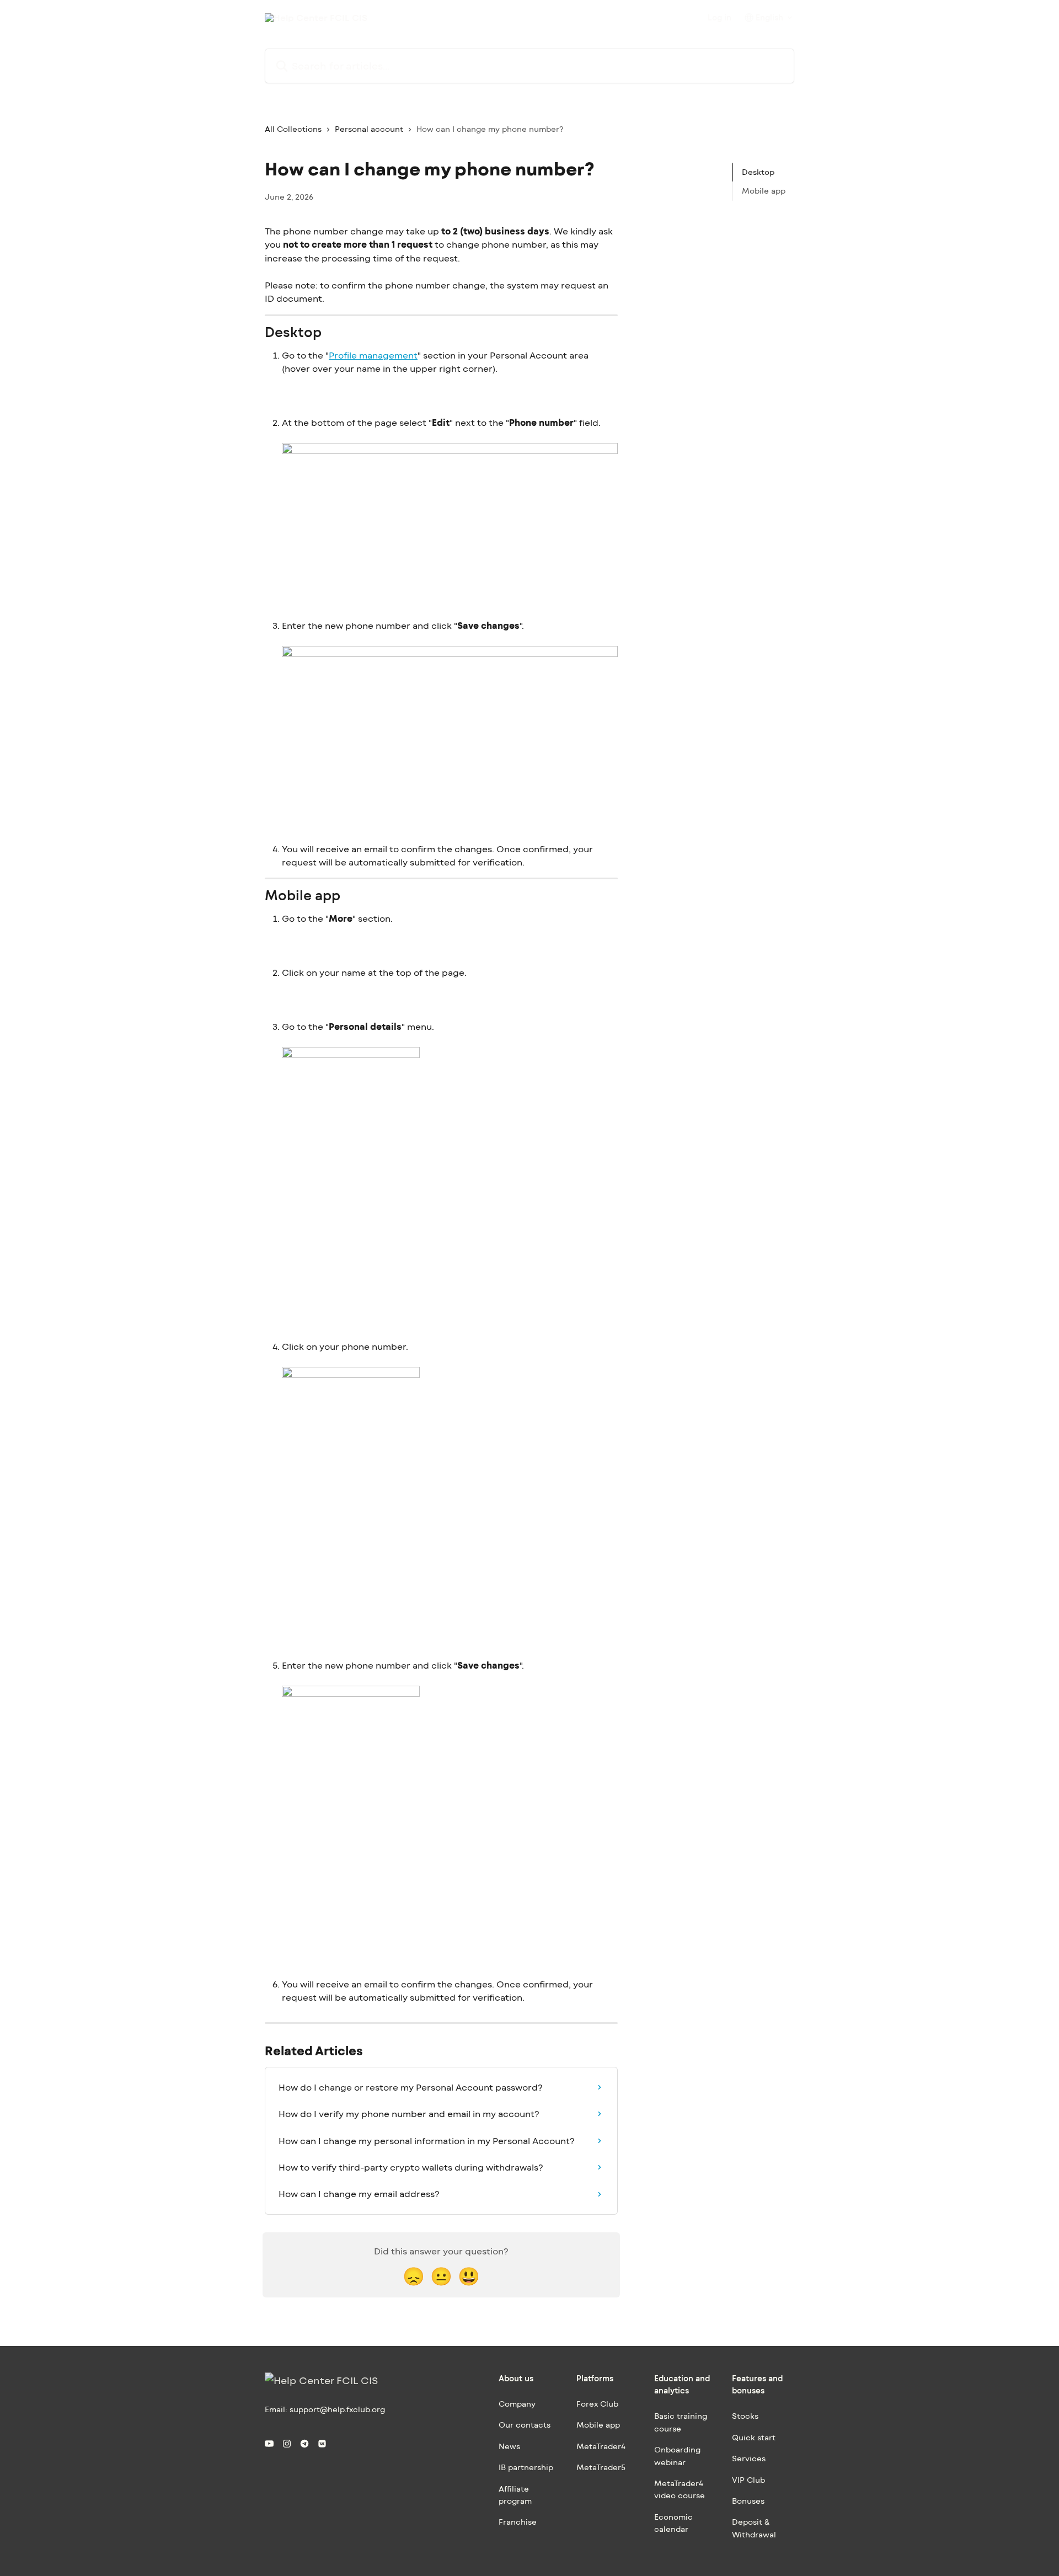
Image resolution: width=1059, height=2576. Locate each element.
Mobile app (764, 191)
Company (517, 2404)
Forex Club (597, 2404)
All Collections (293, 129)
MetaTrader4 (601, 2446)
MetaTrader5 (601, 2467)
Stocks (745, 2416)
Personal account (369, 129)
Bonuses (748, 2501)
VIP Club (748, 2480)
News (509, 2446)
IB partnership (526, 2467)
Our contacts (525, 2425)
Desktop (758, 172)
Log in (720, 18)
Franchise (518, 2522)
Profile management (373, 355)
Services (749, 2458)
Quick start (754, 2437)
